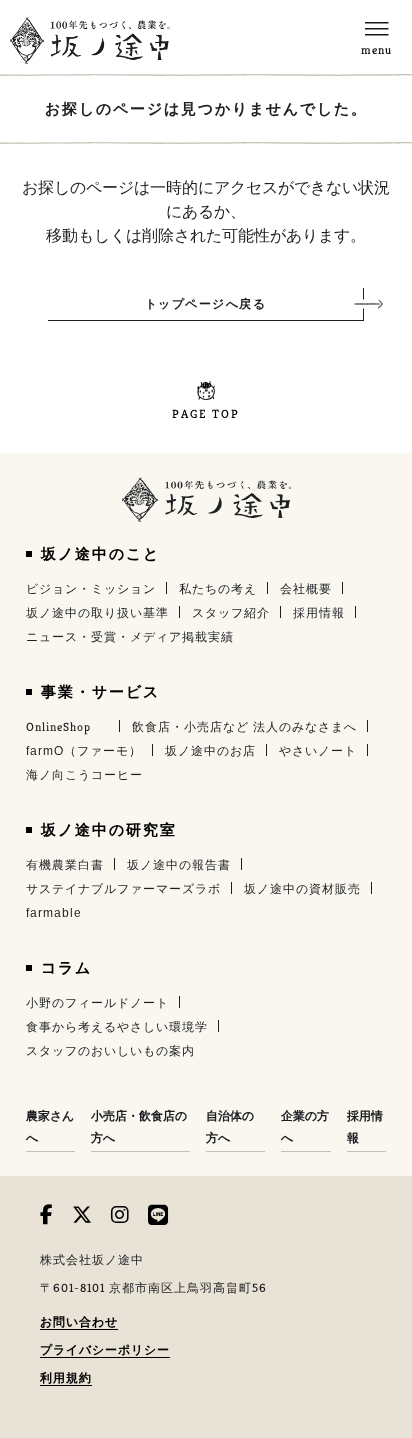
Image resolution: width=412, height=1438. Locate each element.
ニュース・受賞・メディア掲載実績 (130, 637)
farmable (54, 913)
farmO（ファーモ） (84, 751)
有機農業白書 (65, 865)
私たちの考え (218, 589)
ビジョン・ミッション (91, 589)
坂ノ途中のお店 (210, 751)
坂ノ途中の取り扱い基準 (97, 613)
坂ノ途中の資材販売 (302, 889)
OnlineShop (58, 726)
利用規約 (66, 1381)
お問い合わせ (79, 1325)
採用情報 (319, 613)
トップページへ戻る (206, 304)
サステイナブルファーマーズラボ (123, 889)
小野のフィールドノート (97, 1003)
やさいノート (318, 751)
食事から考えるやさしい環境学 (117, 1027)
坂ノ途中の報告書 (179, 865)
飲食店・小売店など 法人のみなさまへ (244, 727)
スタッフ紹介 (231, 613)
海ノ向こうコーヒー (84, 775)
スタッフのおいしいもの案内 (110, 1051)
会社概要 (306, 589)
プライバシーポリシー (105, 1353)
